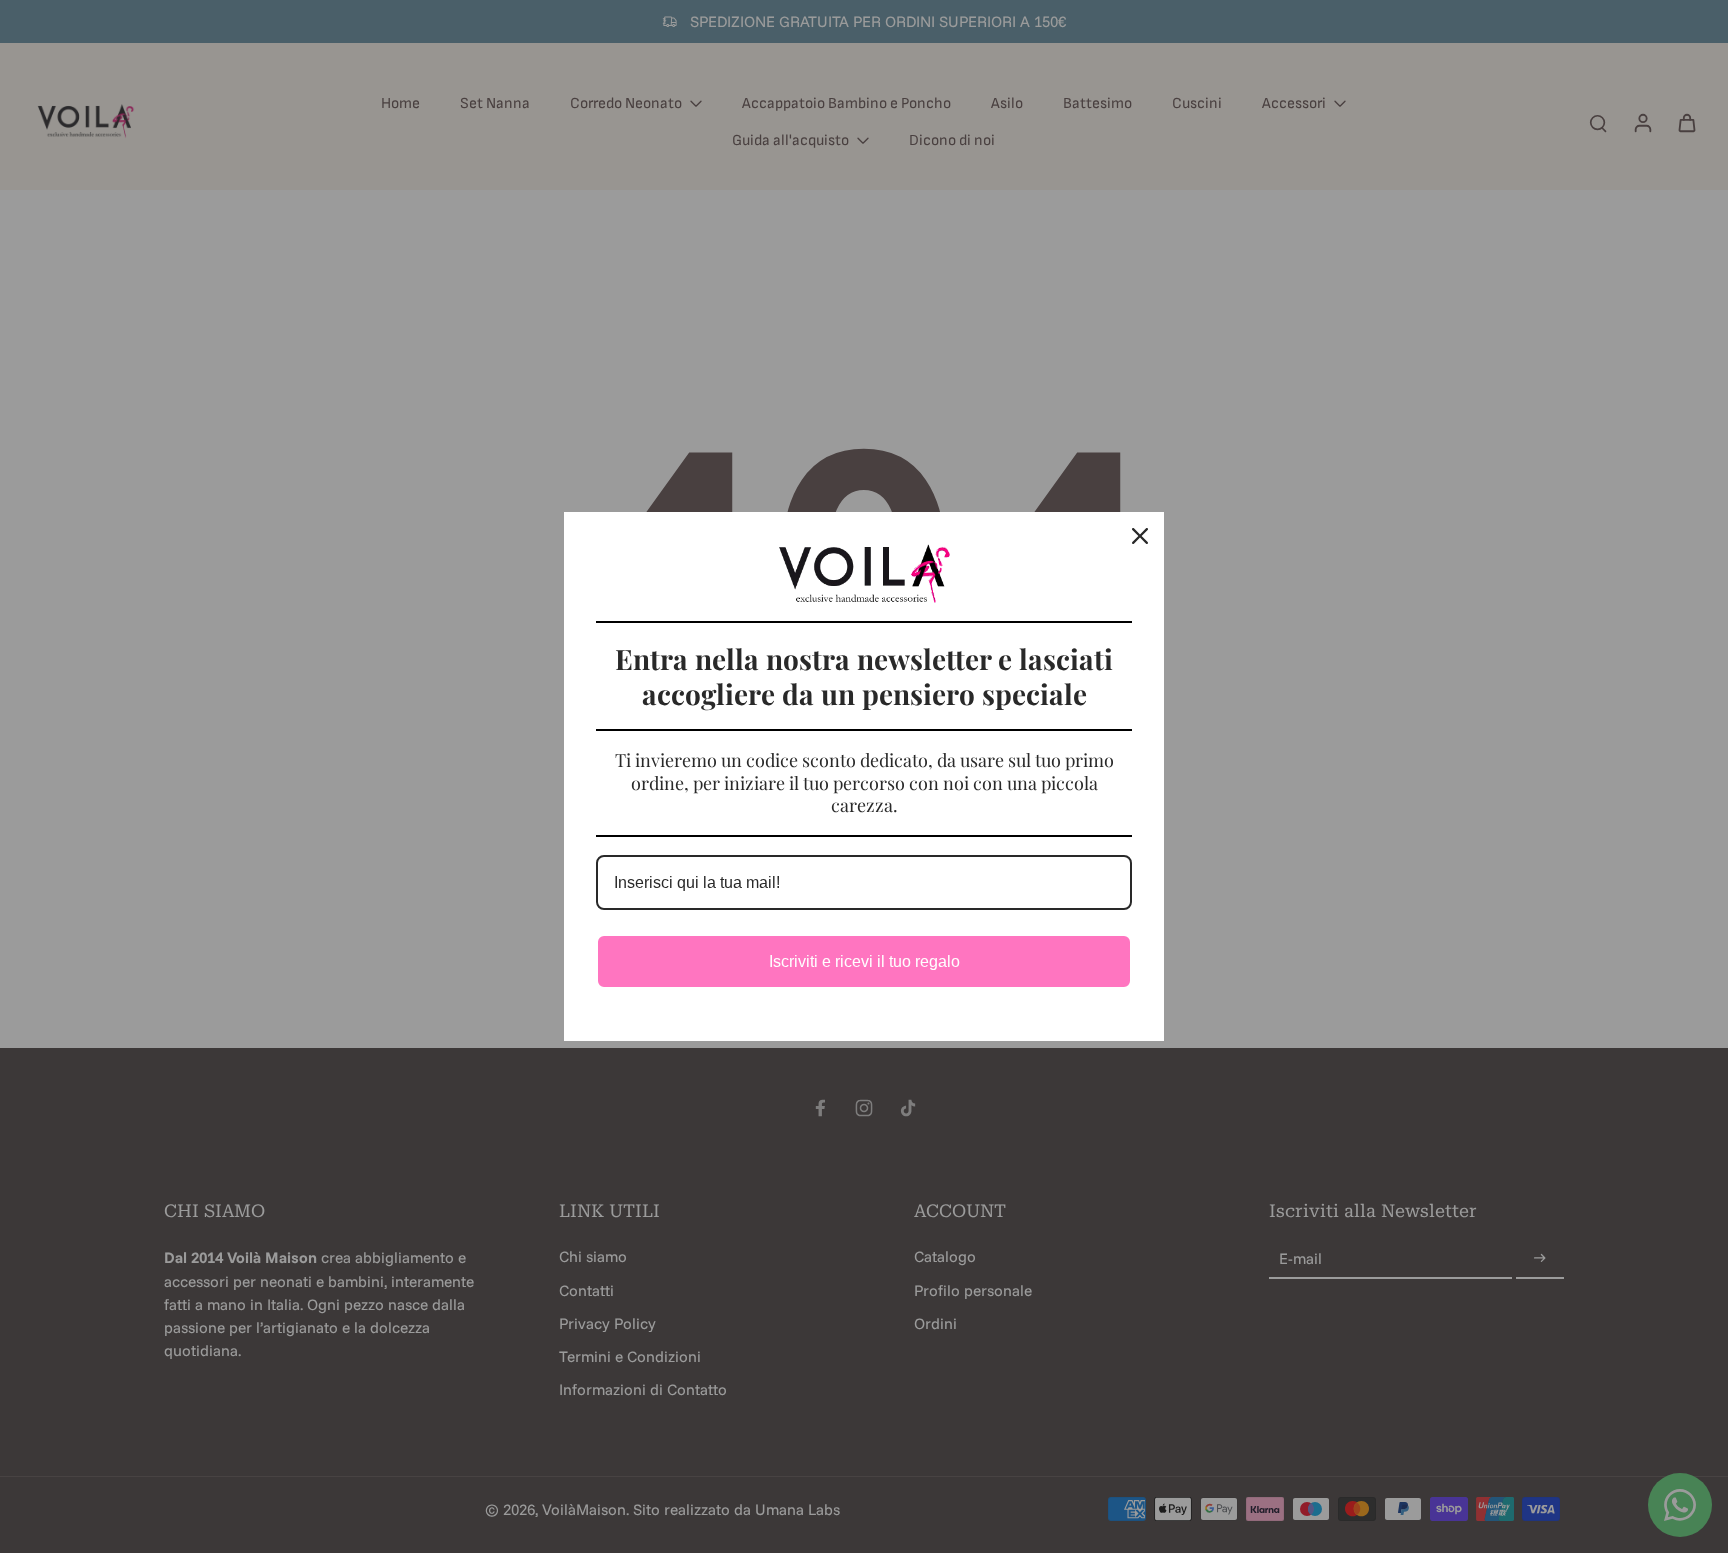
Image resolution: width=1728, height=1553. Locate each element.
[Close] (1140, 536)
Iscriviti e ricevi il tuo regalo (864, 961)
